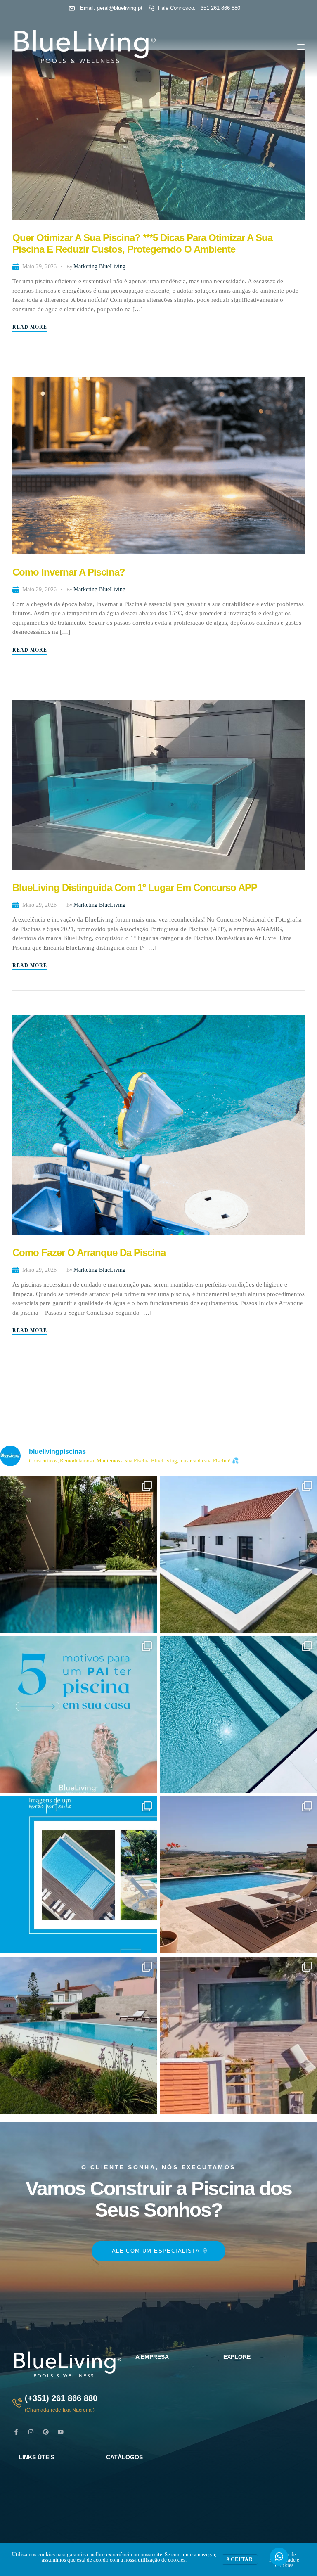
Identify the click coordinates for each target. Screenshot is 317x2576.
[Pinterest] (46, 2432)
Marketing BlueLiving (99, 267)
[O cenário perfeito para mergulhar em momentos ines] (239, 1555)
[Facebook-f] (16, 2432)
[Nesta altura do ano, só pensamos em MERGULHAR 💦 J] (239, 1875)
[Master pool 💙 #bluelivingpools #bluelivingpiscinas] (239, 1715)
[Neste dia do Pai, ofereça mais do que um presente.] (78, 1715)
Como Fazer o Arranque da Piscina (89, 1252)
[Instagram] (31, 2432)
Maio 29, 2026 (39, 267)
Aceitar (240, 2559)
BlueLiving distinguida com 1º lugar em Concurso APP (135, 887)
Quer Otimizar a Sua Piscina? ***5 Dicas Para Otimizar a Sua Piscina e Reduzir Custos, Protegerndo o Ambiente (142, 243)
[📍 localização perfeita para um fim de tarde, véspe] (78, 2035)
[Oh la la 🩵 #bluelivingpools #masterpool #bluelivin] (78, 1555)
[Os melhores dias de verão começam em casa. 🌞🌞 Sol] (78, 1875)
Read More (30, 327)
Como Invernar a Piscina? (69, 572)
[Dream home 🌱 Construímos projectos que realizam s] (239, 2035)
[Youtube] (61, 2432)
